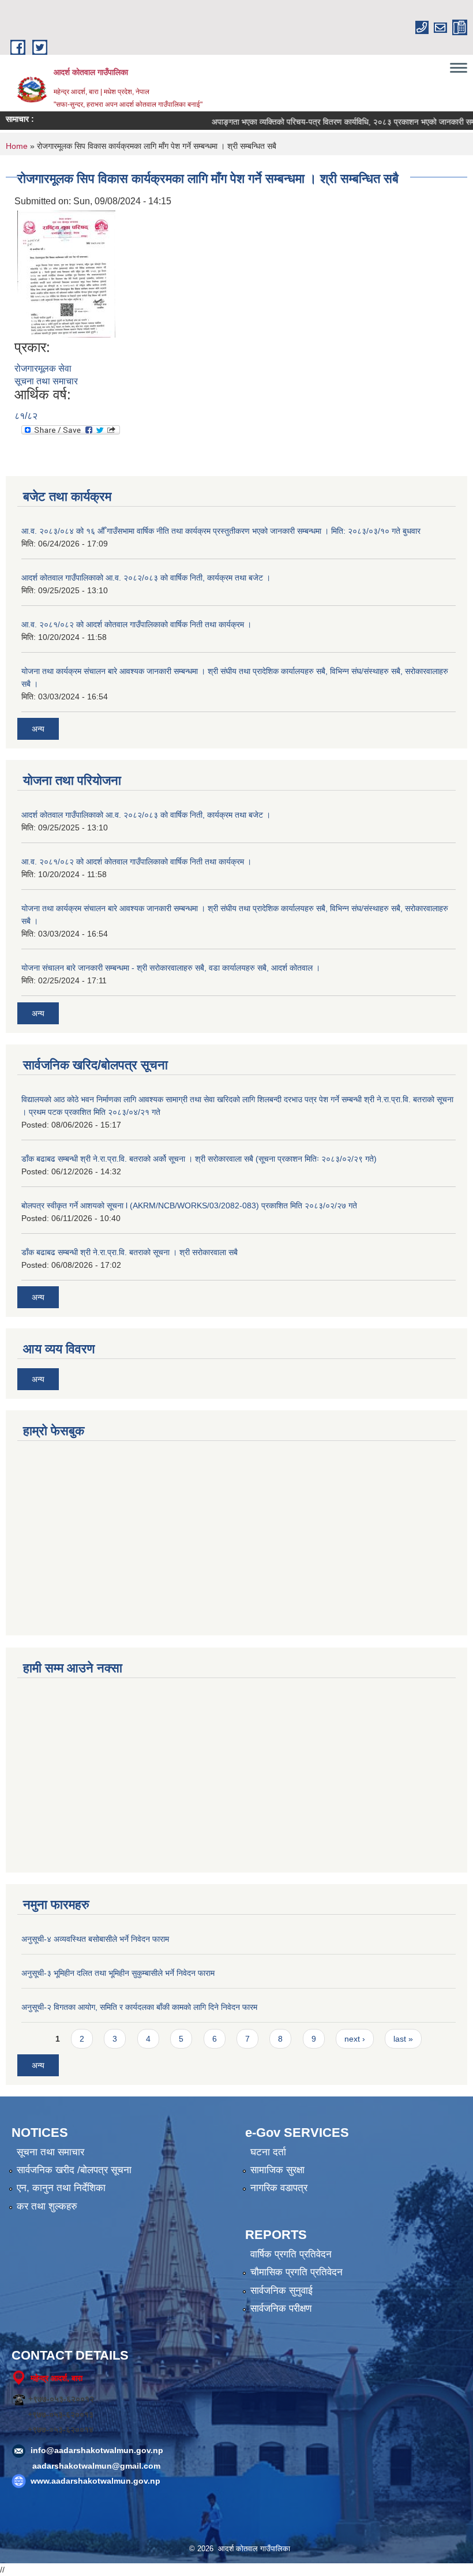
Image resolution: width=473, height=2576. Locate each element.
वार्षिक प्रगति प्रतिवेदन (291, 2254)
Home (17, 146)
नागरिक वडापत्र (279, 2188)
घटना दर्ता (268, 2152)
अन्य (38, 729)
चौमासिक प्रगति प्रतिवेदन (296, 2272)
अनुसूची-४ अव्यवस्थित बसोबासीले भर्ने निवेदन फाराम (95, 1939)
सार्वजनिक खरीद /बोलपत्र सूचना (74, 2170)
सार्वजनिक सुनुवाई (281, 2291)
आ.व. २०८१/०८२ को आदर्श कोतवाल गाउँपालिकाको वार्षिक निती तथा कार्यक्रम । (136, 624)
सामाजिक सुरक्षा (277, 2170)
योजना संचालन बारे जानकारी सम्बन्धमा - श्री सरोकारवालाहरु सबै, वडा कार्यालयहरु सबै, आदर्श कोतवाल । (171, 968)
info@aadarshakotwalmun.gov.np (97, 2450)
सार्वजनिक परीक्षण (281, 2309)
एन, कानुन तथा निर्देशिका (61, 2188)
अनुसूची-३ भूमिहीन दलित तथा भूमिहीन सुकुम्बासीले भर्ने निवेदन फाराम (118, 1973)
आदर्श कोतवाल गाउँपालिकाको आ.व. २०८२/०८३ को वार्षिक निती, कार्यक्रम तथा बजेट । (146, 578)
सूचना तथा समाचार (46, 381)
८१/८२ (26, 416)
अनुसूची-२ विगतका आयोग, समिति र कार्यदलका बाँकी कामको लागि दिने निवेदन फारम (139, 2007)
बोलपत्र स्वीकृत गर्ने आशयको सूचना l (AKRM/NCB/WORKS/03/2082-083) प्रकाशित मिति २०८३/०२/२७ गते (189, 1205)
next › (355, 2039)
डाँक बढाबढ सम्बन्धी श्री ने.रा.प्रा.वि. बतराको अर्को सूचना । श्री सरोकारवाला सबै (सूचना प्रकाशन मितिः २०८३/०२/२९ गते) (199, 1159)
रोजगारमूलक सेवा (43, 368)
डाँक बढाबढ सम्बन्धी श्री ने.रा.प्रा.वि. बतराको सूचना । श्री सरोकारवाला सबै (129, 1252)
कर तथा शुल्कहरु (47, 2206)
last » (403, 2039)
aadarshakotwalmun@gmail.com (96, 2466)
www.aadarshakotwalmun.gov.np (95, 2481)
